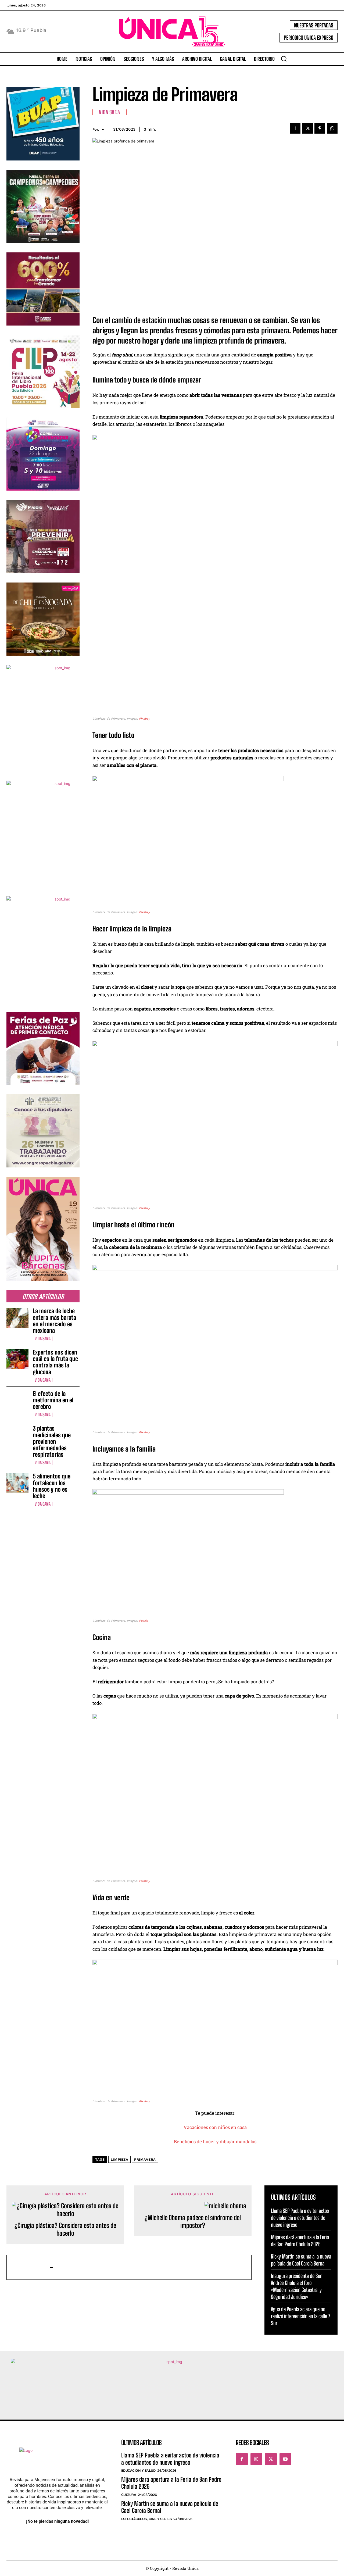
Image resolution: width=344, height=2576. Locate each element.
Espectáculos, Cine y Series (146, 2519)
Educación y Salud (138, 2470)
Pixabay (144, 719)
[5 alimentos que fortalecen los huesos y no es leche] (17, 1483)
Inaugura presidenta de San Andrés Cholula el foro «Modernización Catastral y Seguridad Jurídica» (297, 2286)
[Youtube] (285, 2459)
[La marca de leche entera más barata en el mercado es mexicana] (17, 1318)
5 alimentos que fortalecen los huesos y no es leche (52, 1486)
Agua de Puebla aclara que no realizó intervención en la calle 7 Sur (301, 2316)
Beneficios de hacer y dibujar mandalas (215, 2141)
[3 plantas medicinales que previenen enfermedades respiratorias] (17, 1435)
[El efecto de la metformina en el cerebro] (17, 1400)
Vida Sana (43, 1339)
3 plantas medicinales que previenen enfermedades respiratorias (52, 1441)
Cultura (129, 2495)
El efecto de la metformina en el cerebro (53, 1400)
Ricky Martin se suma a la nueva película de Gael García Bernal (301, 2260)
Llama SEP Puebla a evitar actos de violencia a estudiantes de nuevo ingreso (300, 2218)
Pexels (144, 1621)
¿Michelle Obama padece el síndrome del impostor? (193, 2222)
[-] (31, 2267)
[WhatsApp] (332, 128)
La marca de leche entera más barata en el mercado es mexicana (54, 1321)
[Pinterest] (320, 128)
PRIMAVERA (145, 2159)
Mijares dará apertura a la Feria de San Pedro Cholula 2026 (300, 2241)
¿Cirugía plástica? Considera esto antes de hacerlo (65, 2229)
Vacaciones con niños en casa (215, 2127)
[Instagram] (256, 2459)
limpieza (119, 2159)
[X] (307, 128)
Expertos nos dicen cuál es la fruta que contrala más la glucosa (55, 1362)
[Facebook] (295, 128)
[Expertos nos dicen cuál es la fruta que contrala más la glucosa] (17, 1359)
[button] (284, 59)
